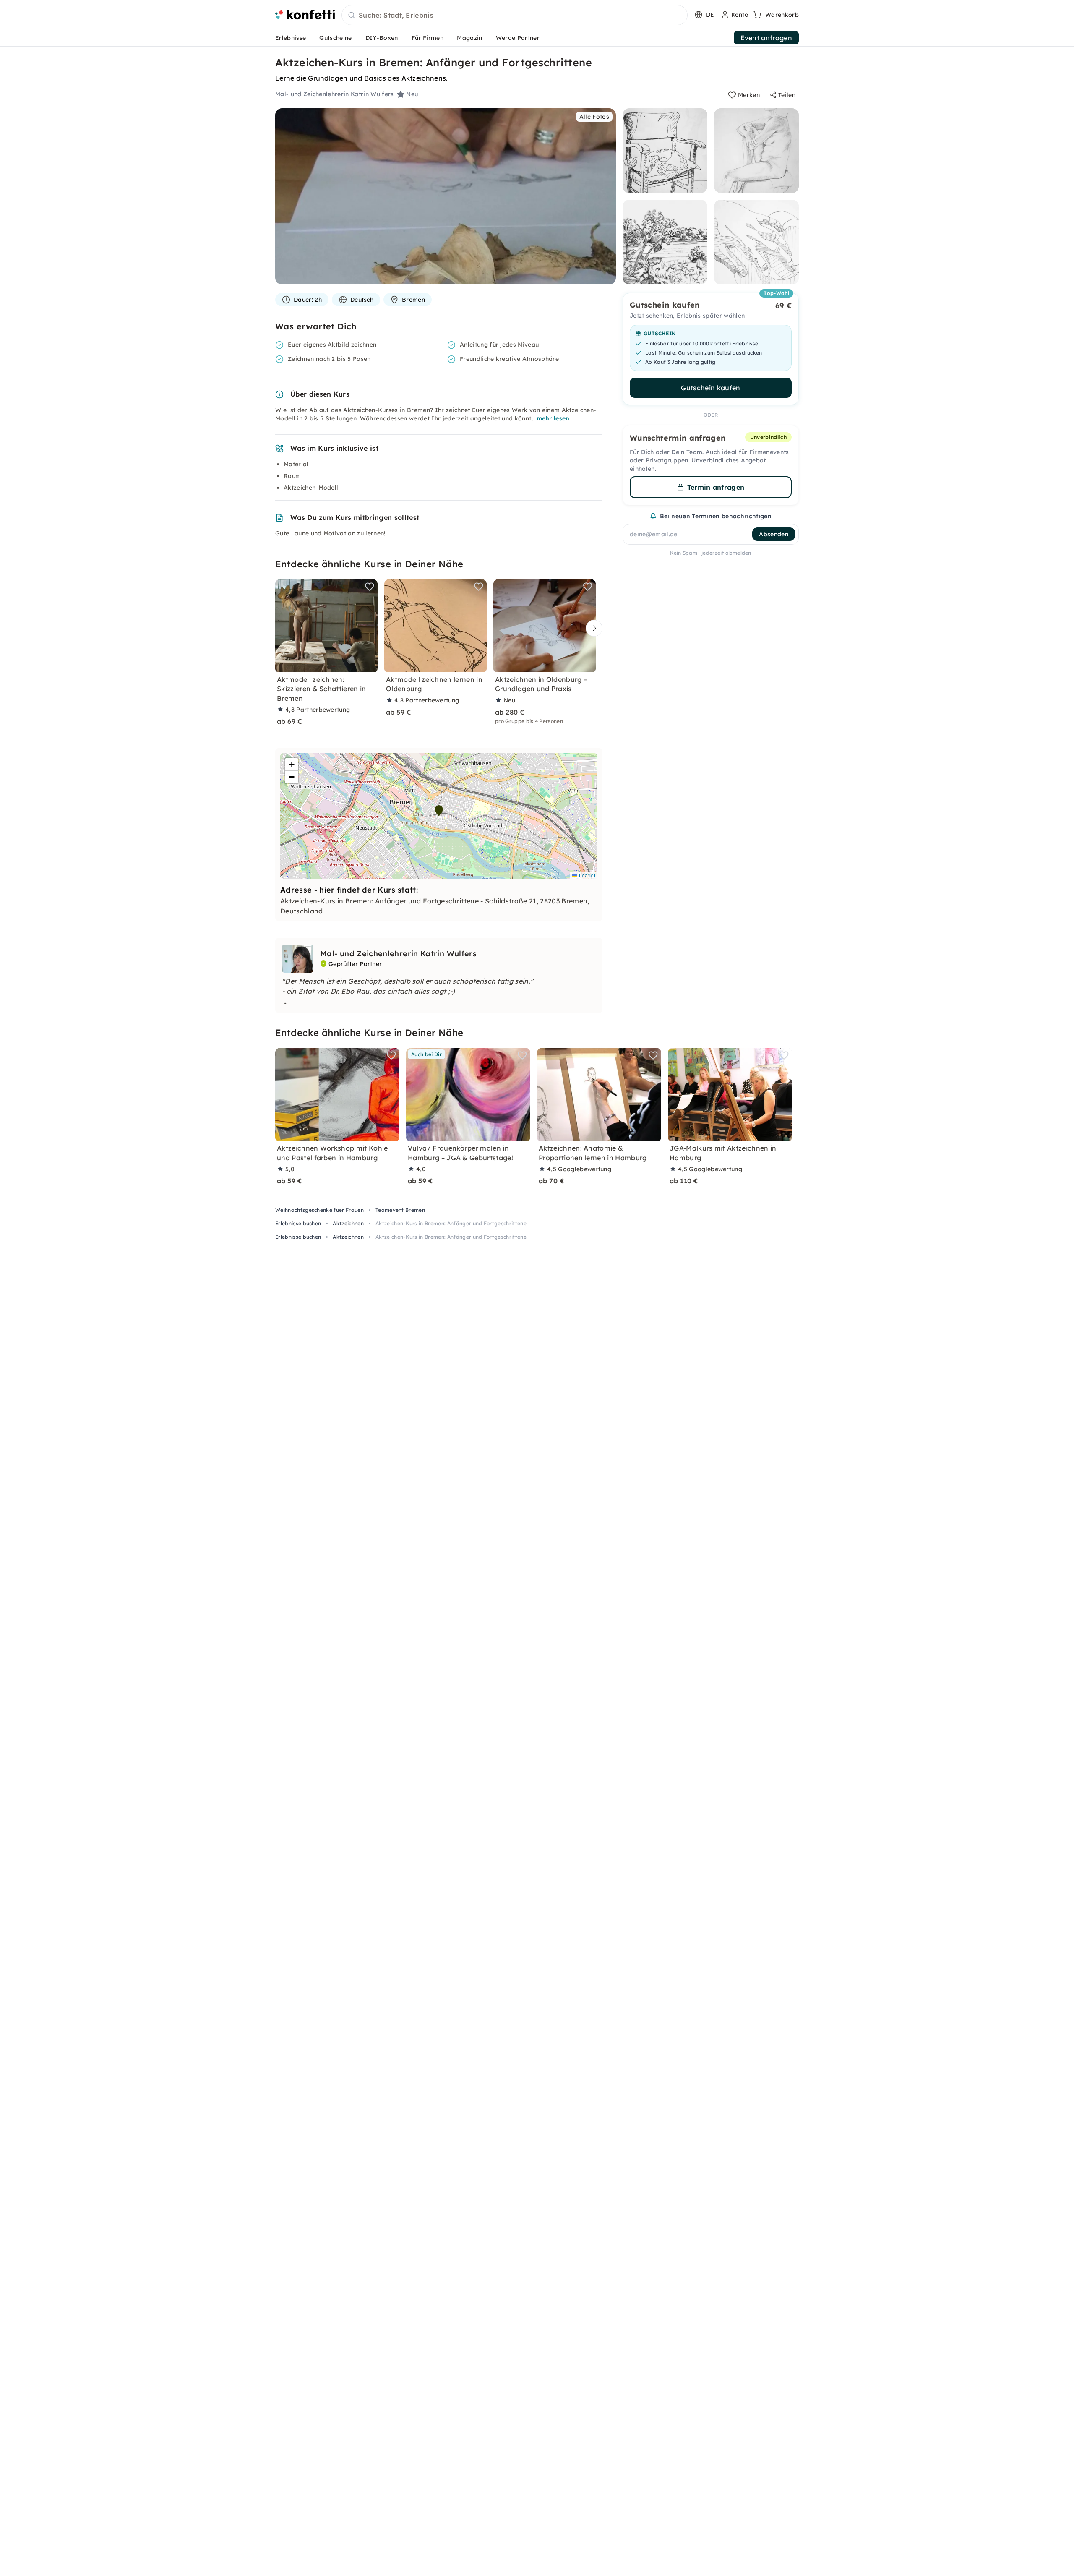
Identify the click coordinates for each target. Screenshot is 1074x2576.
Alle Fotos (594, 117)
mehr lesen (553, 418)
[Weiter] (592, 628)
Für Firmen (428, 38)
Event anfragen (766, 38)
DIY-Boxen (382, 38)
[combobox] (515, 16)
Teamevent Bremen (400, 1210)
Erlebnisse (291, 38)
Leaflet (586, 875)
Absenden (774, 534)
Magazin (469, 38)
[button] (439, 811)
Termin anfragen (716, 487)
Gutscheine (335, 38)
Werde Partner (518, 38)
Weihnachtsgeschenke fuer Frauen (319, 1210)
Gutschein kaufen (710, 388)
